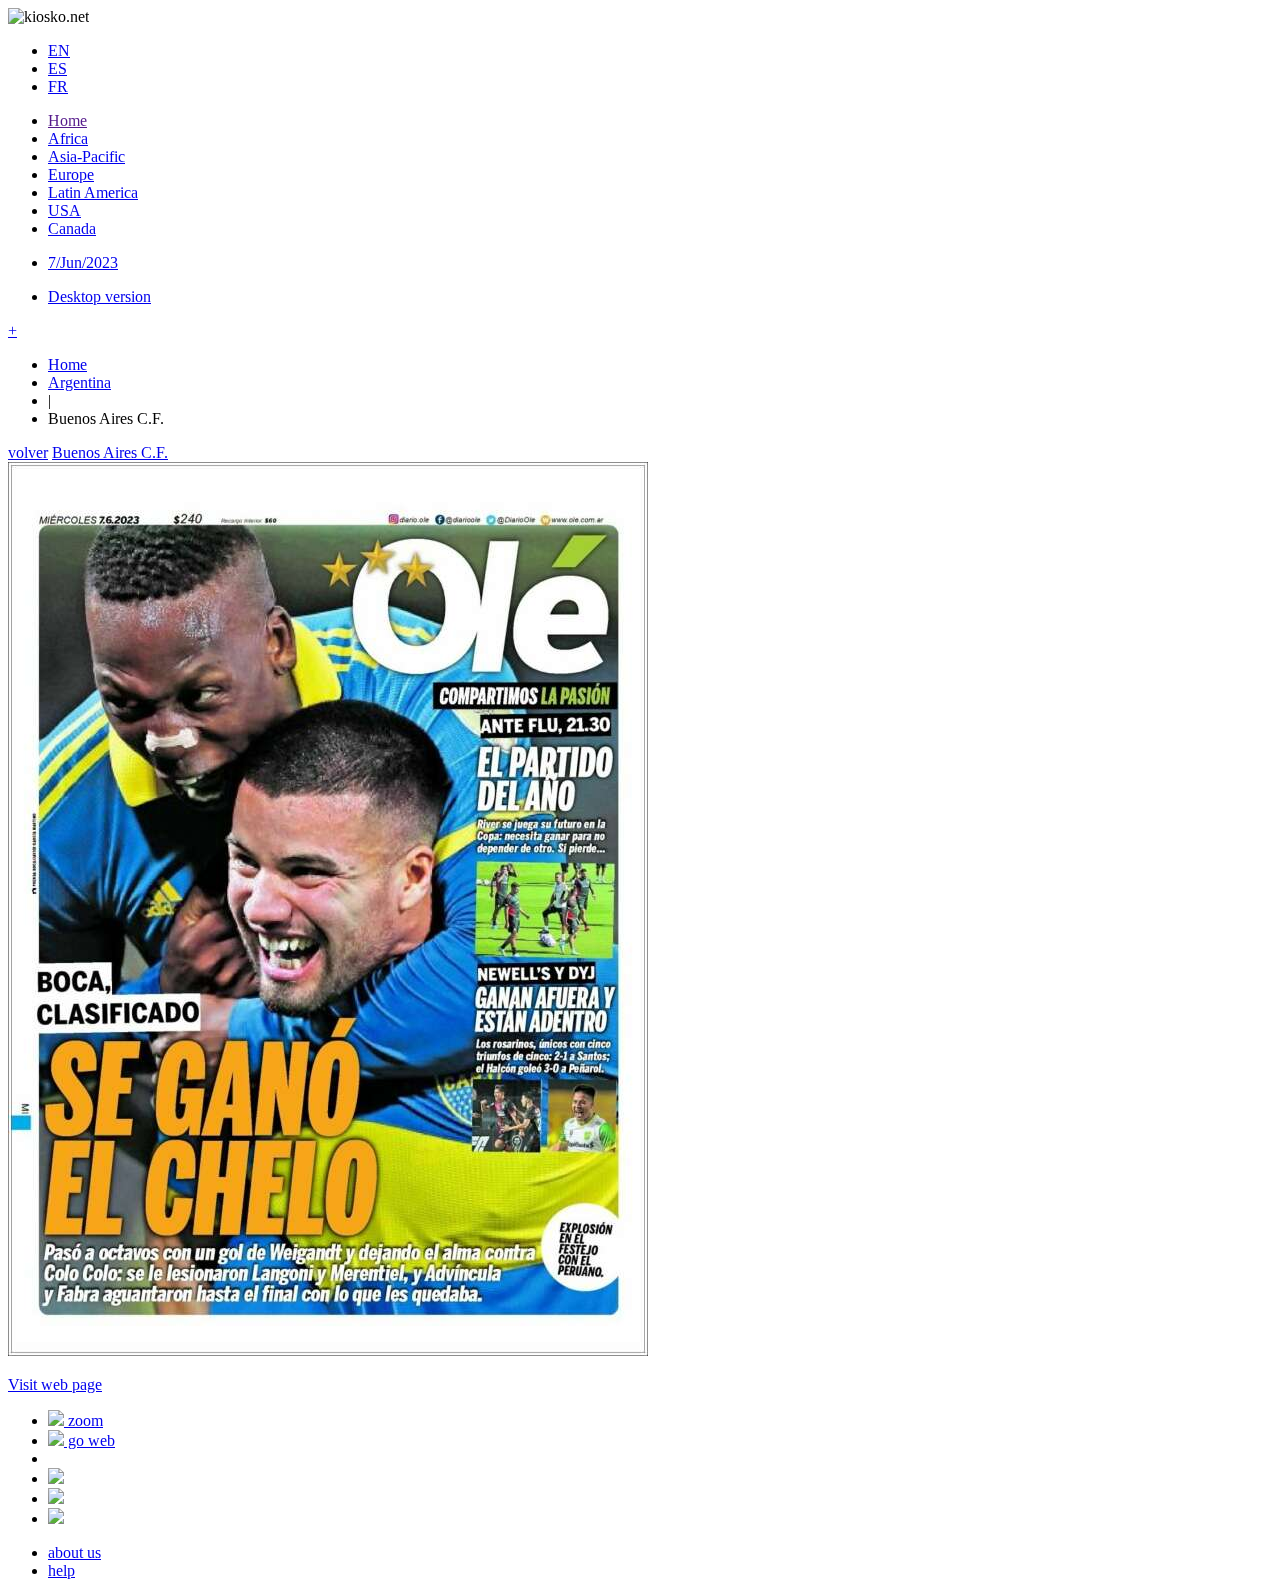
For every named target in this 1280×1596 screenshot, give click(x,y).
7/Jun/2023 (83, 262)
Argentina (79, 382)
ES (57, 68)
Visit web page (55, 1384)
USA (64, 210)
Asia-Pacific (86, 156)
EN (59, 50)
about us (74, 1552)
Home (67, 120)
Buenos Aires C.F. (110, 452)
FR (58, 86)
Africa (68, 138)
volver (28, 452)
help (61, 1570)
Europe (71, 174)
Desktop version (99, 296)
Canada (72, 228)
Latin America (93, 192)
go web (89, 1440)
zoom (83, 1420)
